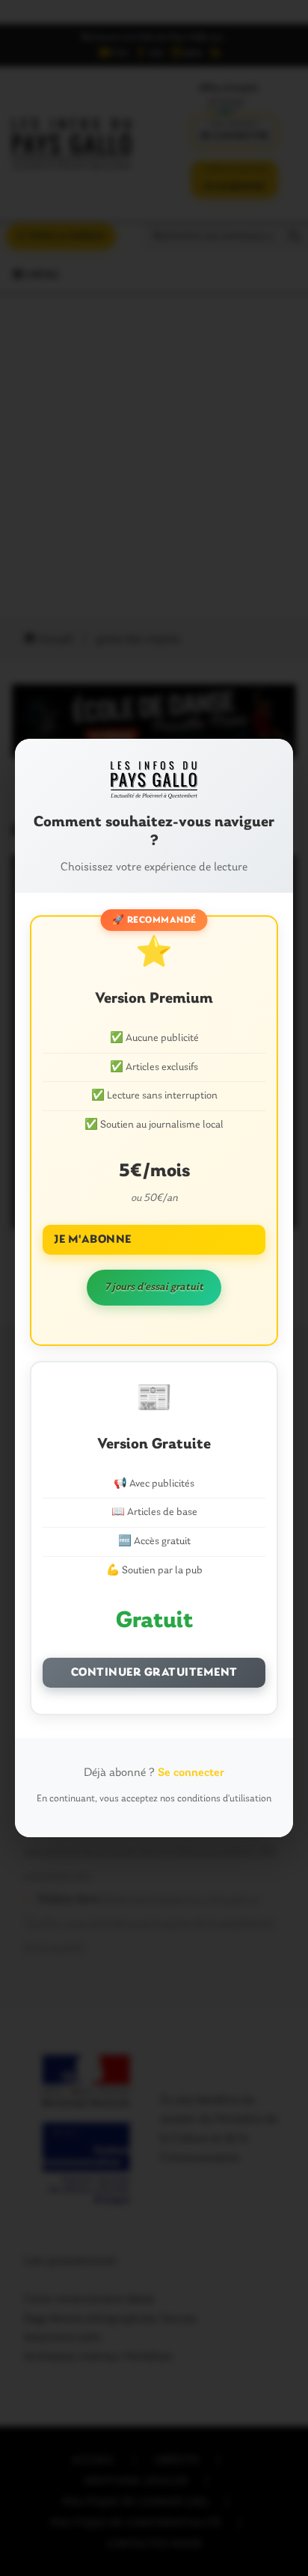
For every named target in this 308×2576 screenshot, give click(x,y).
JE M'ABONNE (93, 1240)
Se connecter (191, 1773)
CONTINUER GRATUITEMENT (154, 1673)
